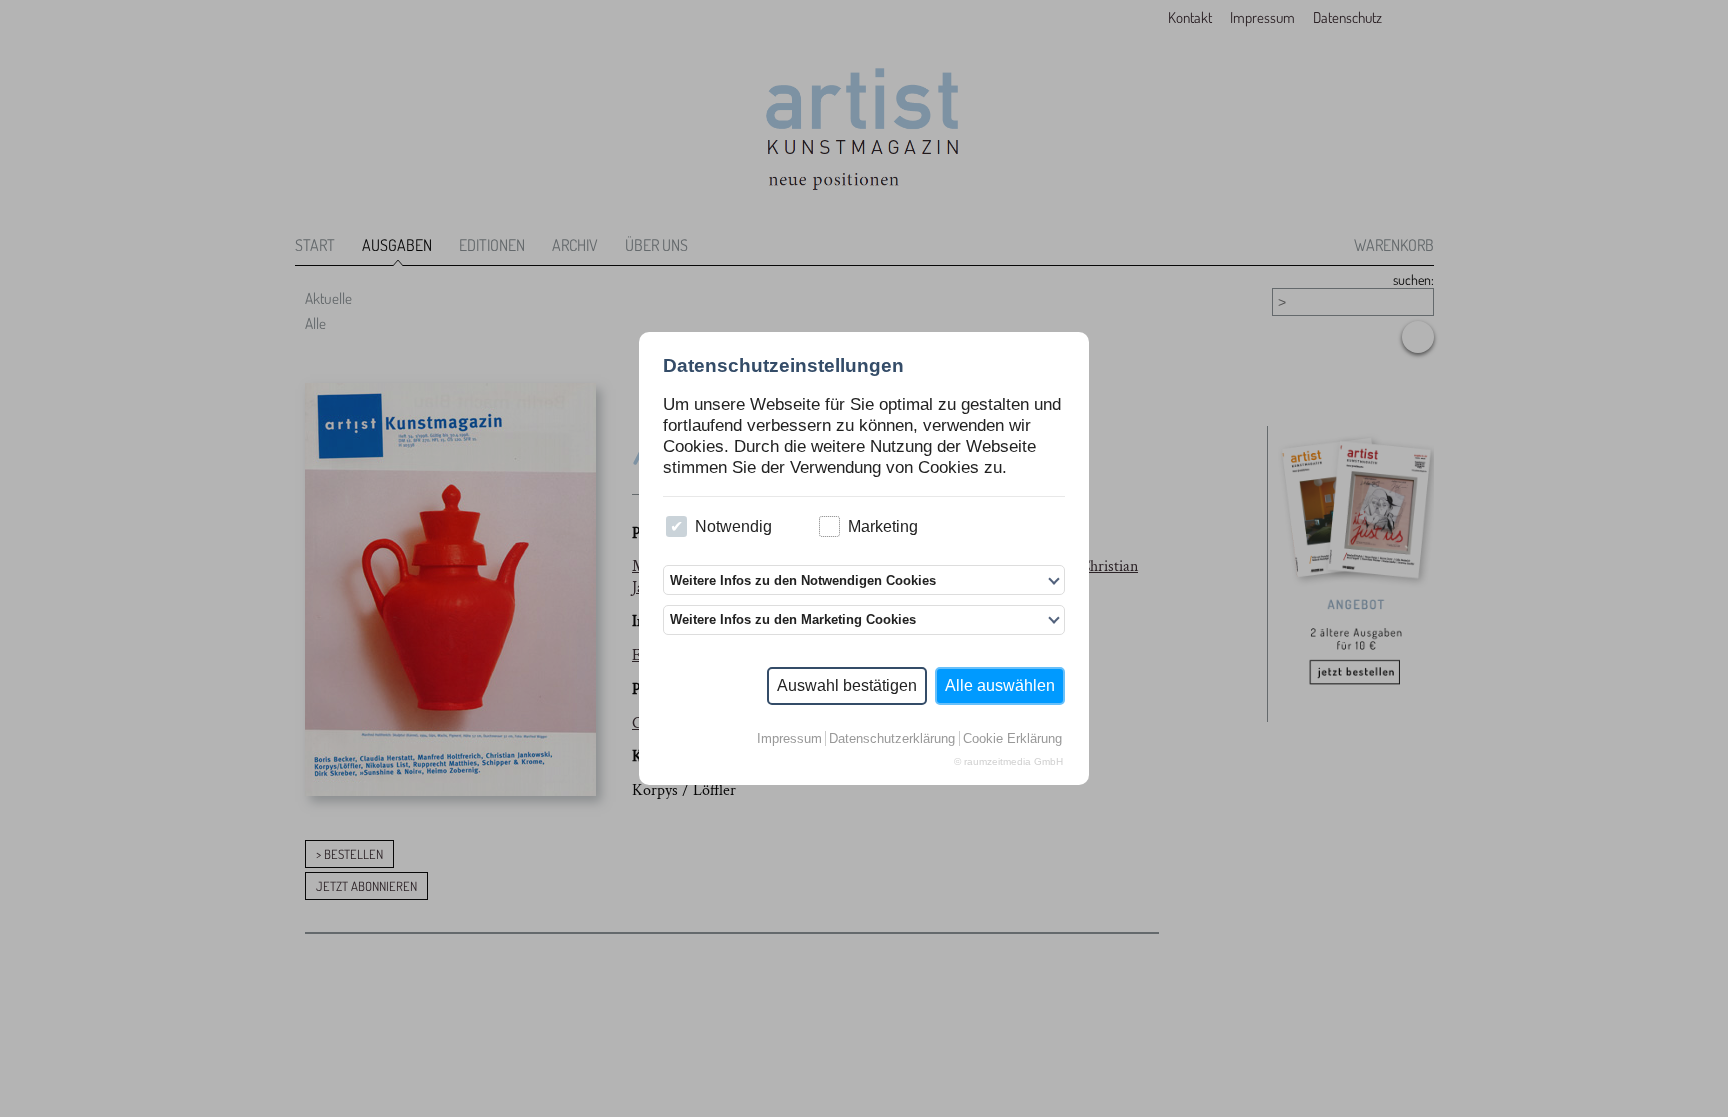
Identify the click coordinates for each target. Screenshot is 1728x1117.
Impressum (789, 738)
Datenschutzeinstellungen (783, 365)
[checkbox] (676, 526)
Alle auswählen (1000, 685)
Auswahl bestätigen (847, 685)
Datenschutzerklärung (892, 738)
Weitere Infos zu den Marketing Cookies (793, 619)
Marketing (883, 526)
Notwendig (733, 526)
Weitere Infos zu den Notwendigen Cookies (803, 580)
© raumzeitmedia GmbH (1008, 761)
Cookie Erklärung (1012, 738)
